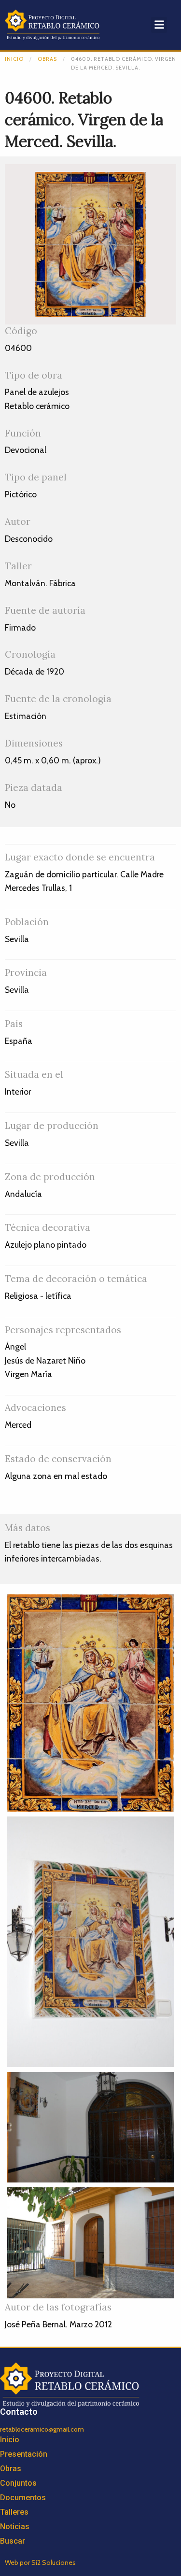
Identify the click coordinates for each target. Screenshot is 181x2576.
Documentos (23, 2498)
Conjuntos (18, 2483)
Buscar (13, 2541)
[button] (159, 25)
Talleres (14, 2512)
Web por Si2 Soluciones (40, 2562)
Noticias (15, 2527)
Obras (47, 59)
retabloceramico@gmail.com (42, 2429)
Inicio (14, 59)
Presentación (24, 2454)
